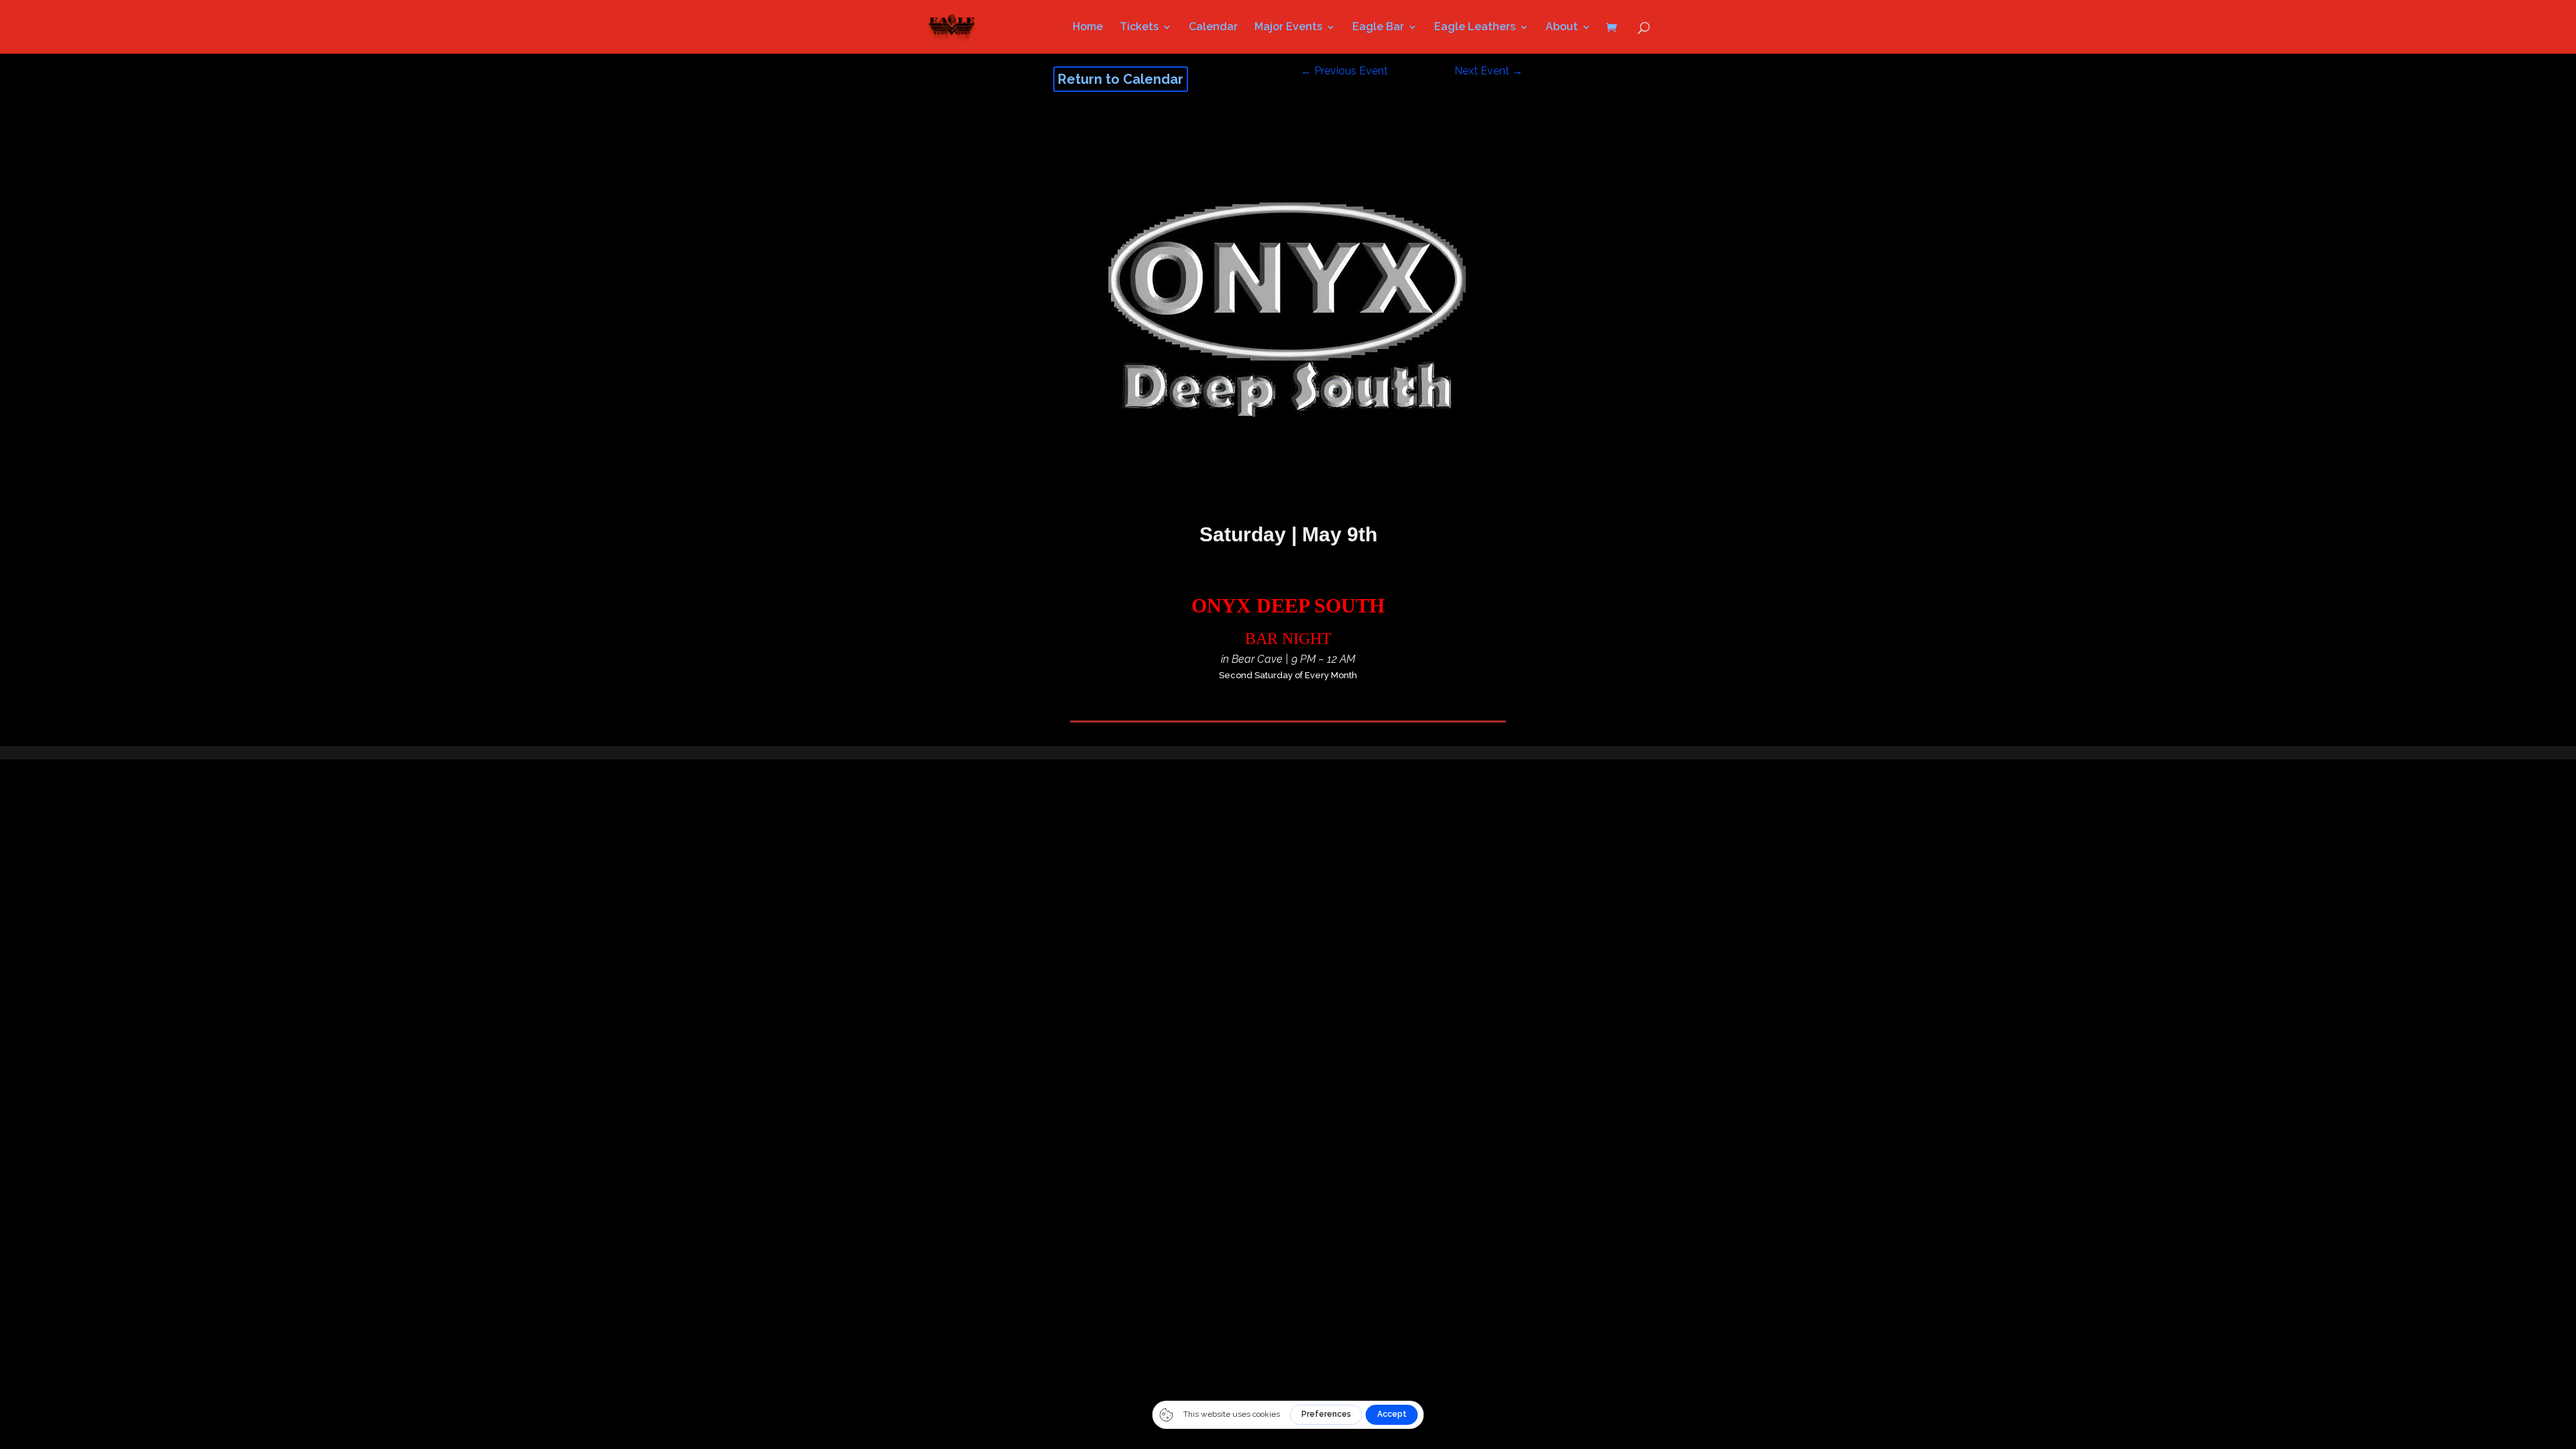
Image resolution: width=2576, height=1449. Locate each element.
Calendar (1213, 28)
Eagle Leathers (1475, 28)
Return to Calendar (1121, 79)
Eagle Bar (1378, 28)
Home (1088, 28)
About (1562, 28)
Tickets (1139, 28)
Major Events (1288, 28)
